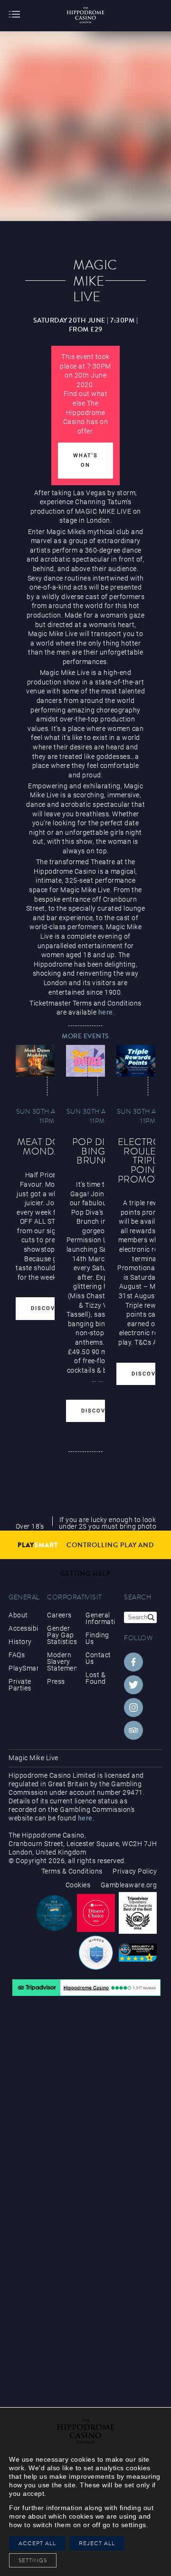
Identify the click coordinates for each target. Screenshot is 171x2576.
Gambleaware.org (129, 1885)
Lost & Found (96, 1678)
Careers (59, 1615)
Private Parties (20, 1685)
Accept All (37, 2543)
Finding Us (97, 1638)
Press (56, 1681)
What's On (85, 460)
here (106, 1012)
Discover (47, 1308)
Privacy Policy (135, 1871)
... (94, 1379)
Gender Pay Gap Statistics (62, 1635)
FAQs (17, 1655)
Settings (35, 2560)
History (20, 1642)
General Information (100, 1618)
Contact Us (98, 1658)
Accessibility (23, 1628)
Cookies (78, 1885)
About (18, 1615)
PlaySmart (23, 1668)
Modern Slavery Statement (62, 1662)
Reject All (97, 2543)
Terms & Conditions (72, 1871)
